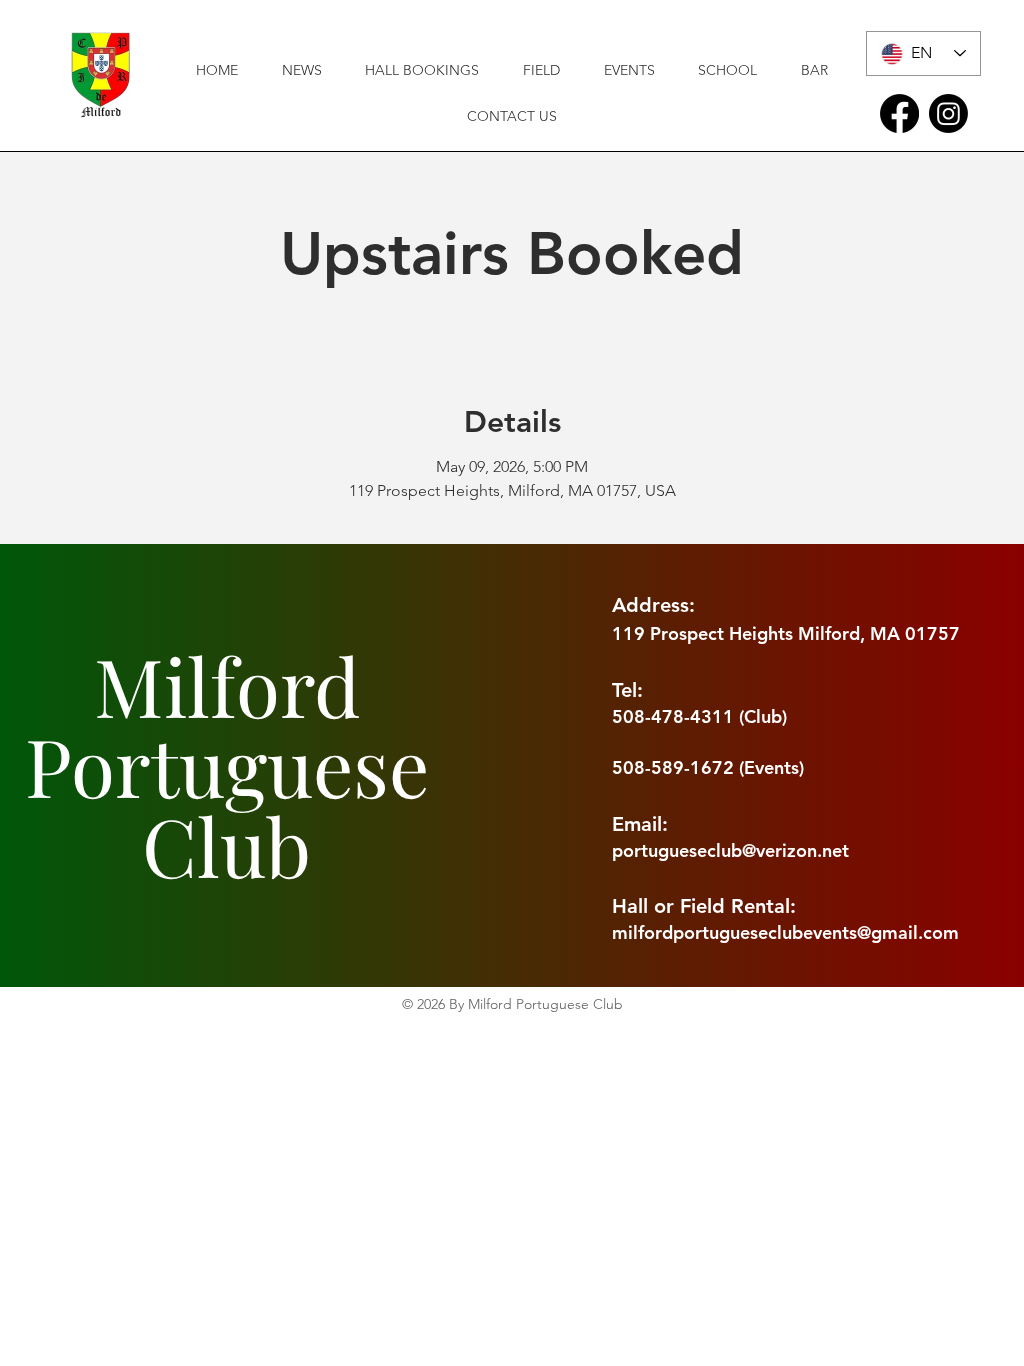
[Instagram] (948, 113)
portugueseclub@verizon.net (730, 850)
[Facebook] (899, 113)
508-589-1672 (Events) (708, 767)
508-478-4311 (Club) (699, 716)
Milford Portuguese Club (227, 764)
